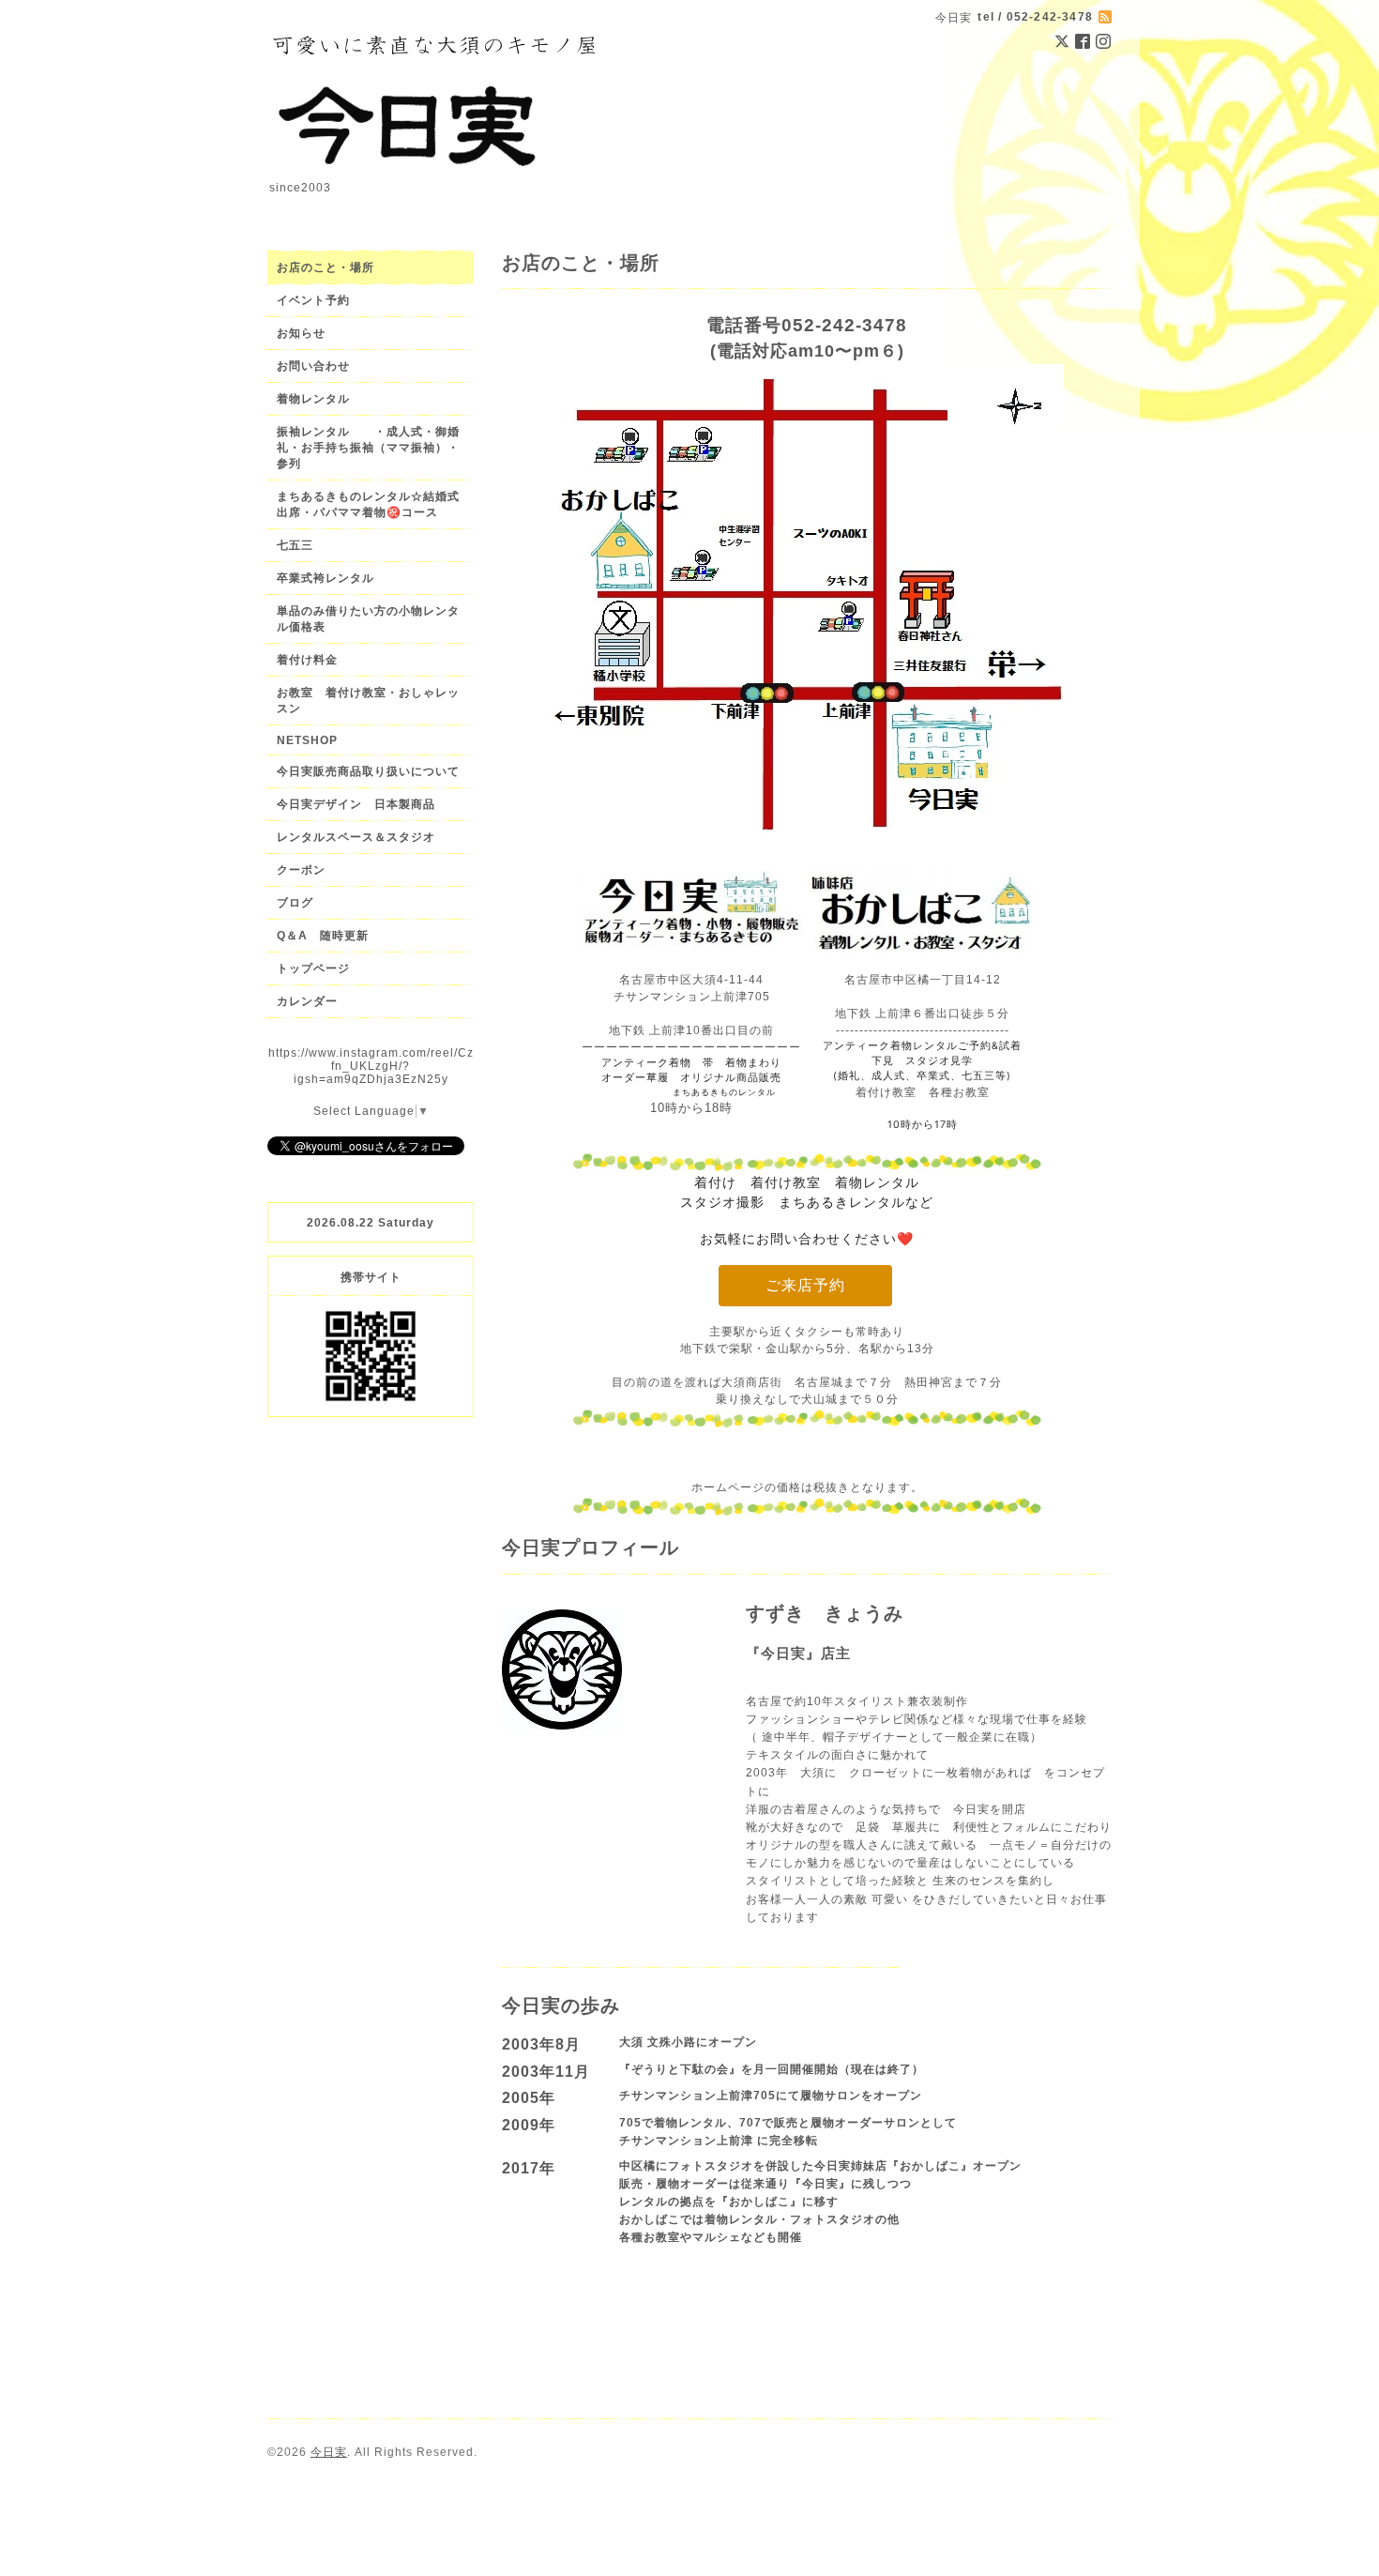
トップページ (313, 968)
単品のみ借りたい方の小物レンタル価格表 (368, 619)
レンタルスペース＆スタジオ (356, 837)
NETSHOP (307, 740)
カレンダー (307, 1001)
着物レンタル (313, 399)
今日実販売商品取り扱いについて (368, 771)
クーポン (301, 870)
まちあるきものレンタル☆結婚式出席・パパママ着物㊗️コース (368, 504)
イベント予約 (313, 300)
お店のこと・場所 (326, 267)
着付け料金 (307, 660)
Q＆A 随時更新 (323, 936)
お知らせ (301, 333)
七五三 (295, 545)
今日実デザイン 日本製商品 (362, 804)
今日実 (329, 2452)
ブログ (295, 903)
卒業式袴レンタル (326, 578)
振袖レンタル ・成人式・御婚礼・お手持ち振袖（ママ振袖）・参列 (368, 448)
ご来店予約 (805, 1285)
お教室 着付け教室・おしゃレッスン (368, 701)
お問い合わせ (313, 366)
